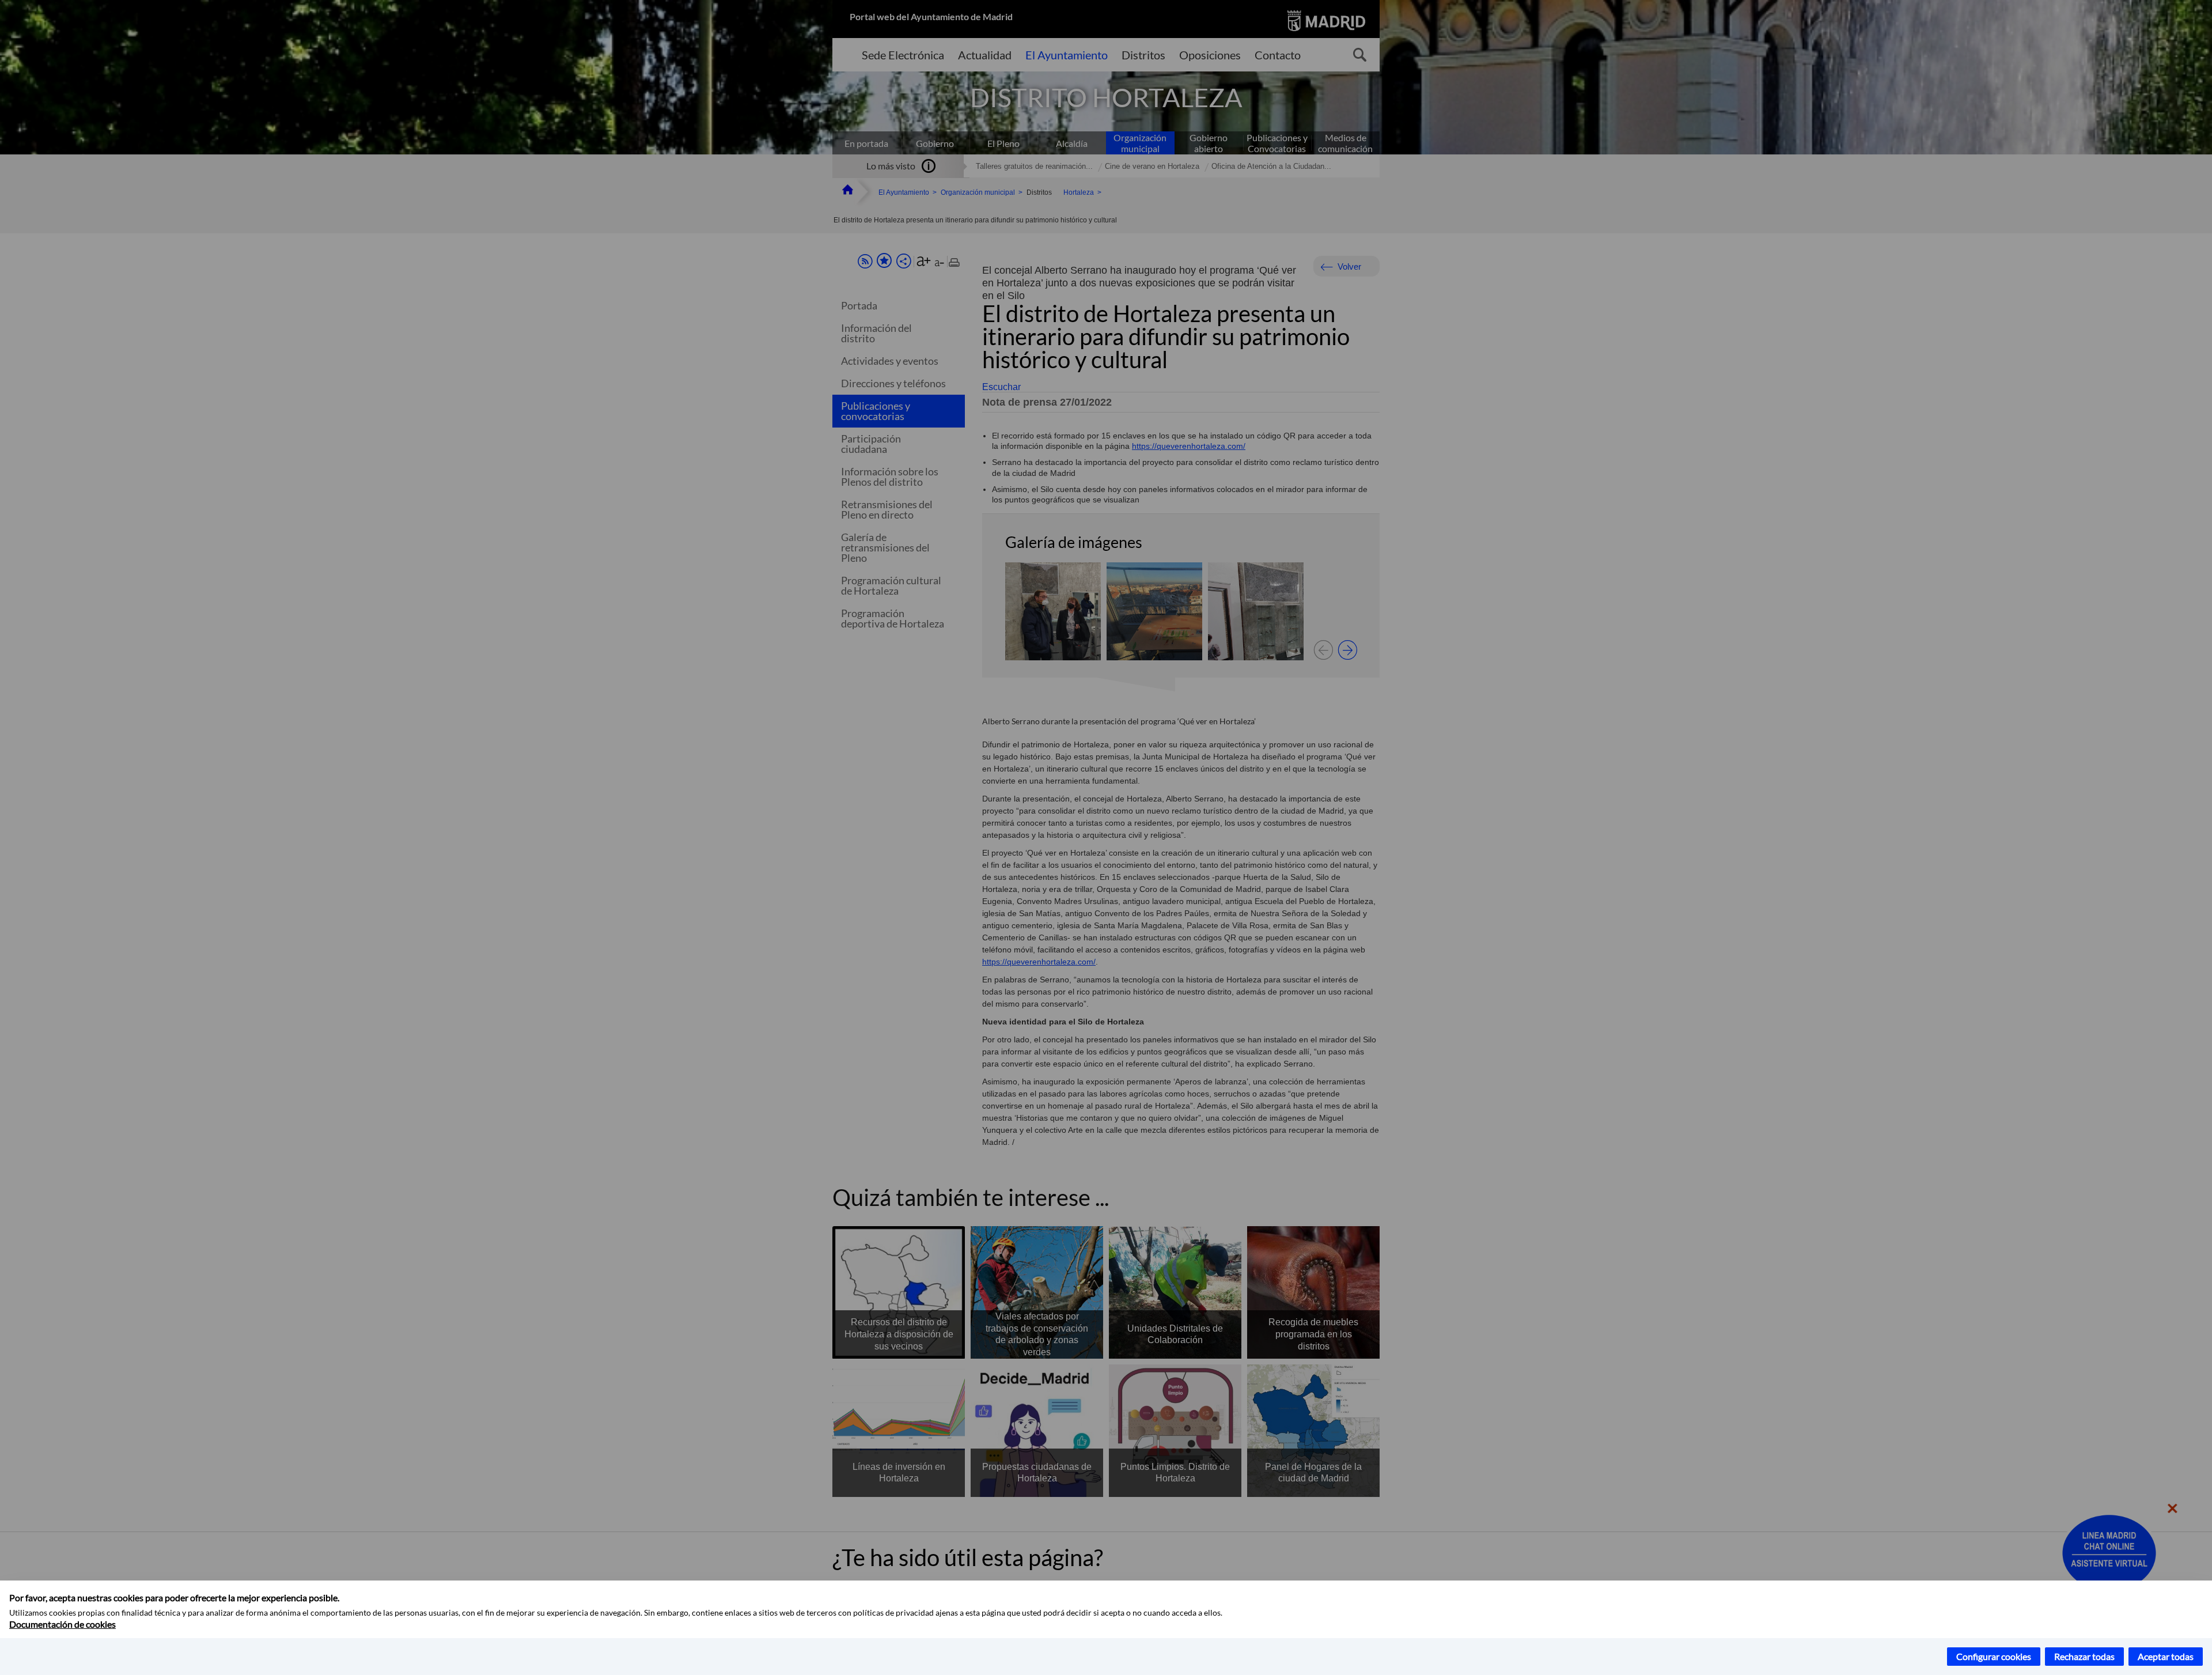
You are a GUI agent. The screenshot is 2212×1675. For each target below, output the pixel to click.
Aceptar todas (2166, 1656)
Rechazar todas (2084, 1656)
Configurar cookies (1994, 1656)
